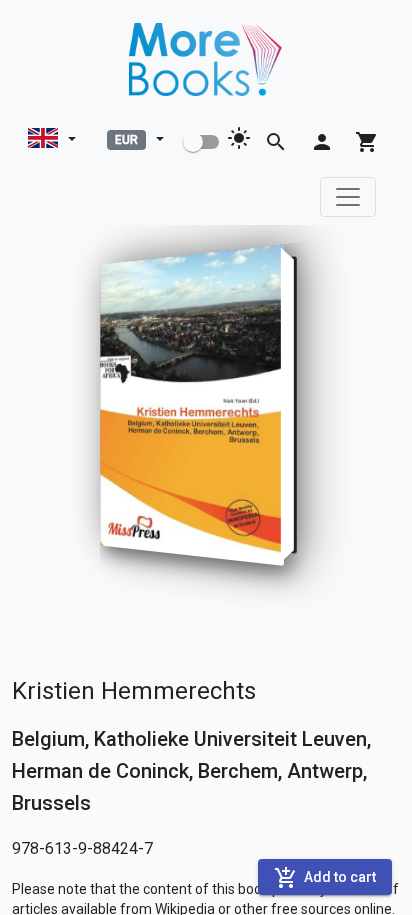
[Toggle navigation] (348, 197)
